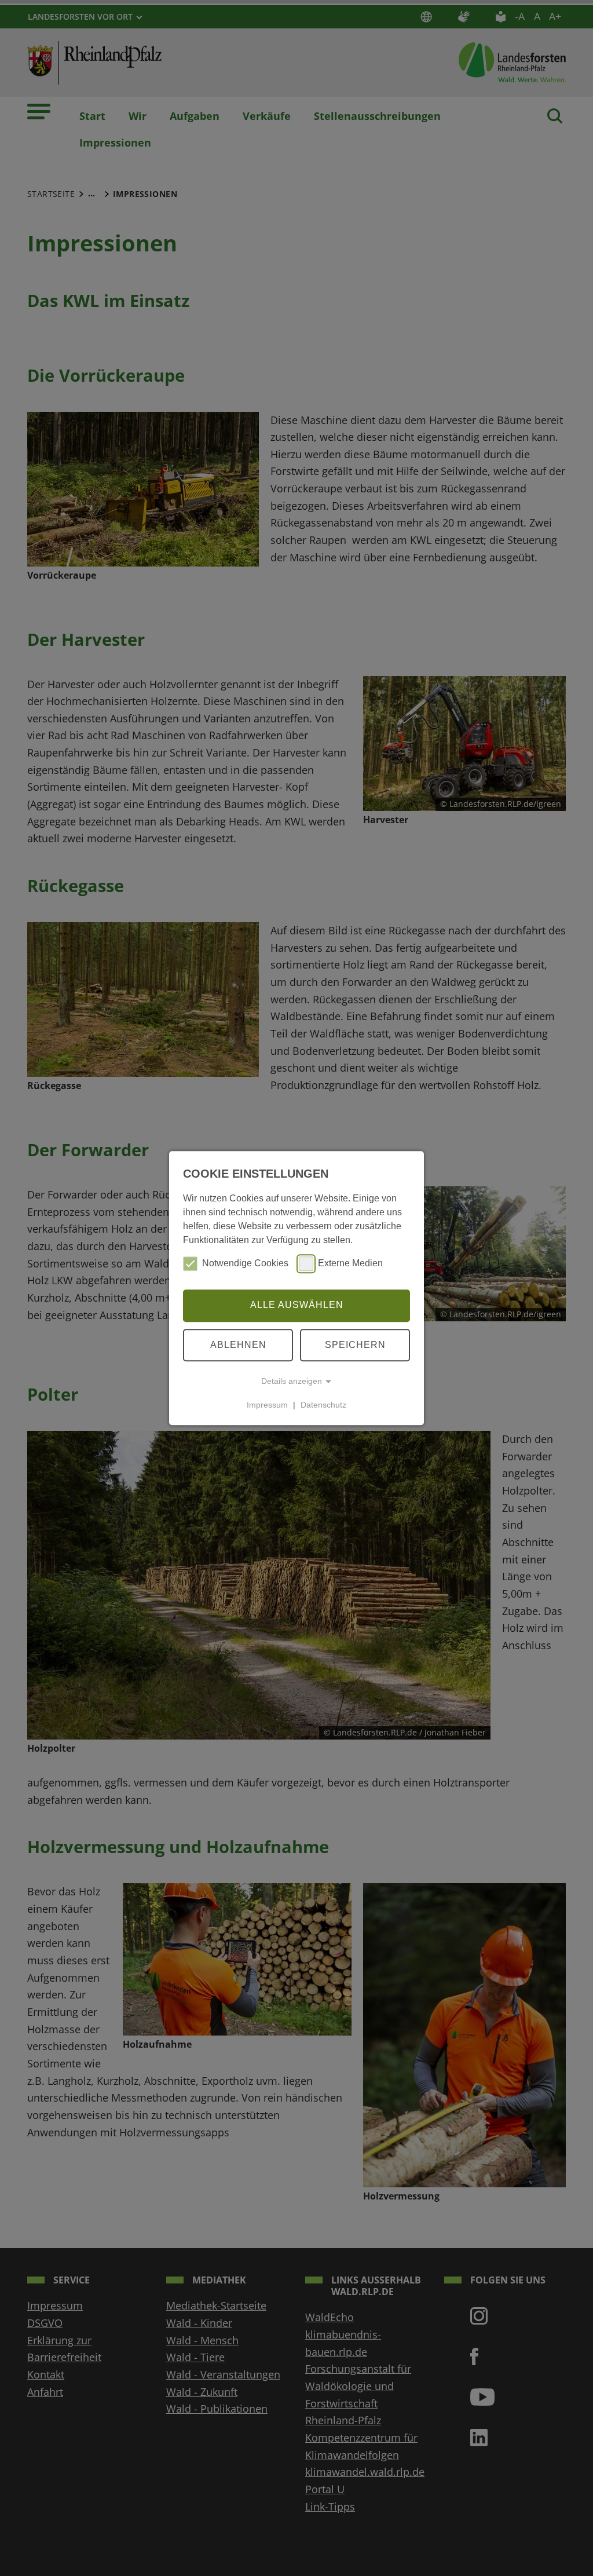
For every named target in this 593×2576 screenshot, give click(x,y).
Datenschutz (323, 1405)
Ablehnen (238, 1345)
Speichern (355, 1345)
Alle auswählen (297, 1305)
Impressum (267, 1405)
